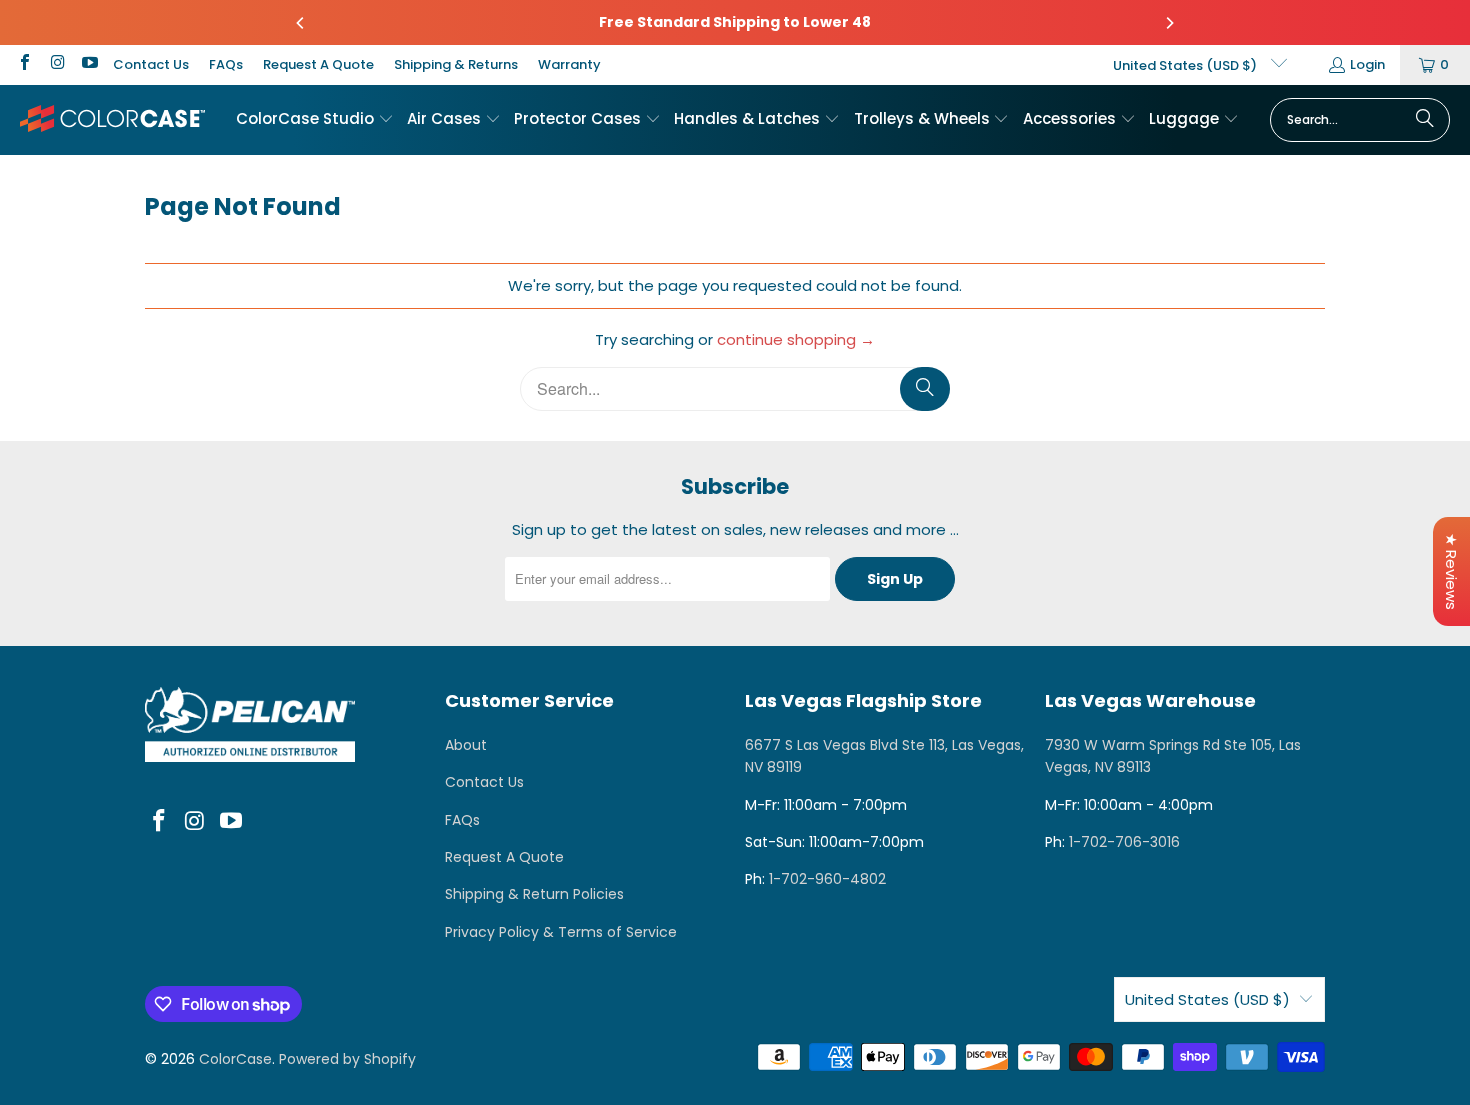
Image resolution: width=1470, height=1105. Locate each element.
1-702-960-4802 (827, 879)
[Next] (1169, 23)
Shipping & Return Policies (534, 894)
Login (1367, 64)
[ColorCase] (112, 119)
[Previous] (301, 23)
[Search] (1425, 120)
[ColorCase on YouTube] (89, 64)
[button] (315, 120)
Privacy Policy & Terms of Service (561, 932)
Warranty (569, 64)
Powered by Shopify (347, 1059)
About (466, 745)
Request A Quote (318, 64)
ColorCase (235, 1059)
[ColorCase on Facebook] (24, 64)
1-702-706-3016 (1124, 842)
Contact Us (151, 64)
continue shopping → (796, 339)
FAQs (226, 64)
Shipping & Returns (456, 64)
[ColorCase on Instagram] (56, 64)
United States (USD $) (1186, 65)
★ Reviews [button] (1451, 571)
